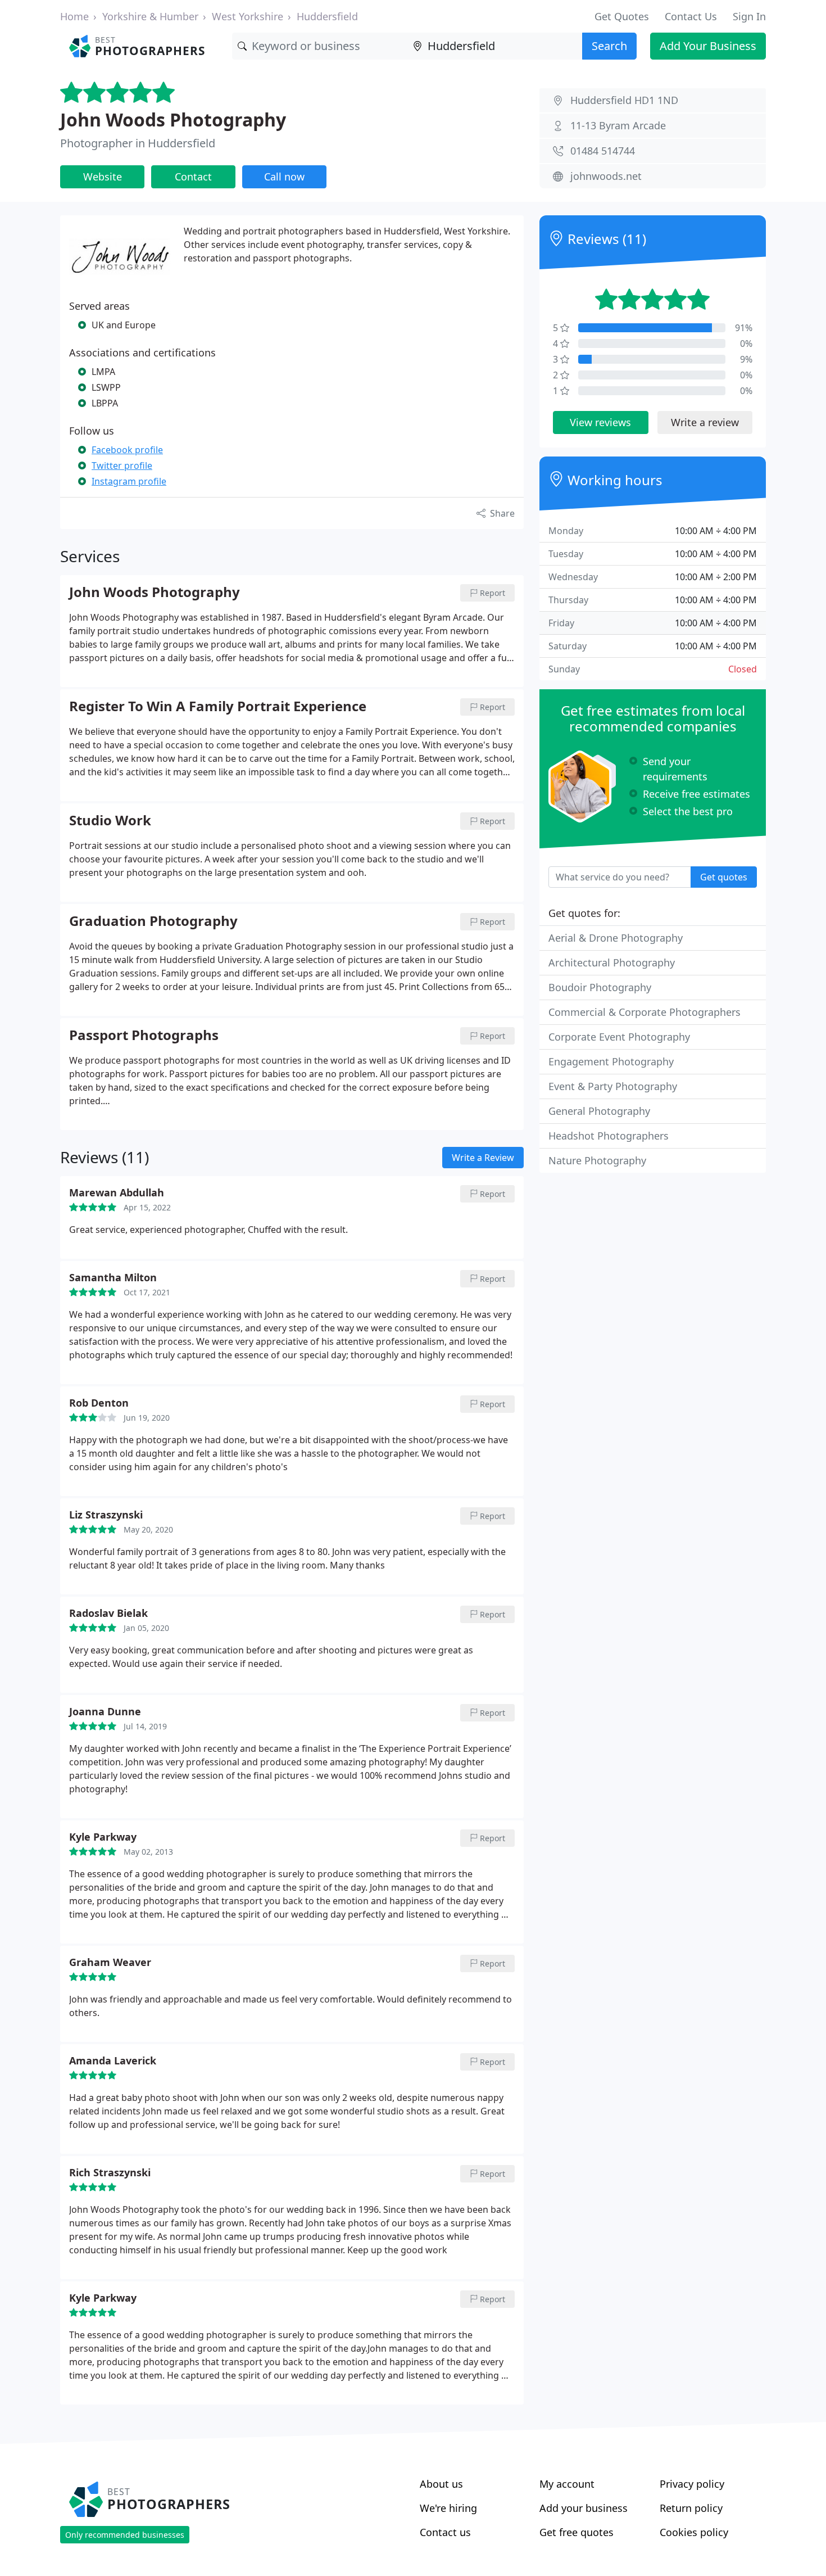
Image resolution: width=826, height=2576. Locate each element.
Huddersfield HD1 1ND (624, 100)
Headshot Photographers (609, 1136)
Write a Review (483, 1158)
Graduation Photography (153, 921)
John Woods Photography (173, 119)
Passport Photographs (144, 1036)
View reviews (600, 422)
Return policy (691, 2508)
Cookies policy (694, 2532)
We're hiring (448, 2508)
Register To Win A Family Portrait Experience (218, 707)
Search (609, 46)
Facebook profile (127, 450)
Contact (193, 177)
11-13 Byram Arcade (618, 125)
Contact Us (691, 16)
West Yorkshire (248, 16)
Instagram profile (129, 481)
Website (103, 177)
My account (567, 2484)
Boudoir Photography (600, 987)
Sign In (749, 16)
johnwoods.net (606, 176)
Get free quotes (577, 2532)
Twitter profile (122, 466)
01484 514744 (603, 151)
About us (441, 2484)
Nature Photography (597, 1160)
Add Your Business (708, 46)
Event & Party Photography (613, 1086)
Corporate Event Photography (619, 1037)
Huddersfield (327, 16)
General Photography (599, 1111)
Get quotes (724, 877)
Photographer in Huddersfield (138, 143)
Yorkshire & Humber (150, 16)
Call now (284, 177)
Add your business (584, 2508)
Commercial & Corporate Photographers (645, 1012)
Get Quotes (622, 16)
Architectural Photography (612, 962)
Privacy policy (692, 2484)
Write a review (705, 422)
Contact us (445, 2532)
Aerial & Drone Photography (616, 938)
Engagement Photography (611, 1061)
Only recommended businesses (125, 2535)
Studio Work (110, 821)
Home (74, 16)
